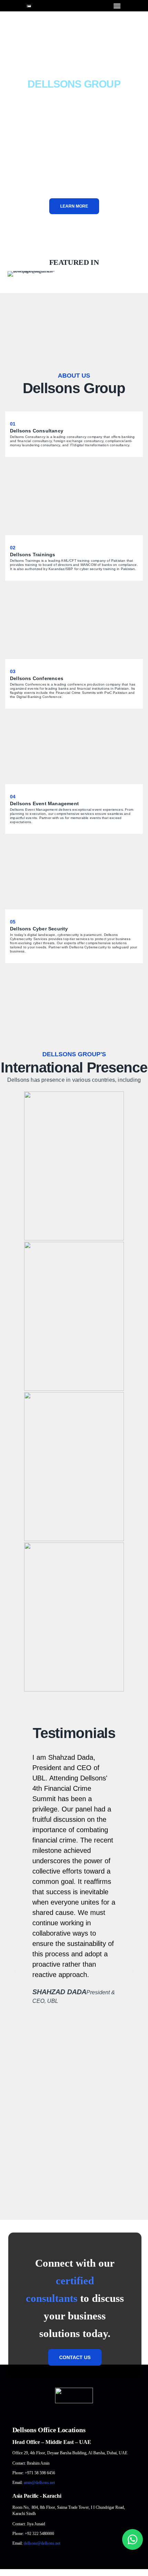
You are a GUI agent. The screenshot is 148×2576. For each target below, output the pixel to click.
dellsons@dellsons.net (42, 2543)
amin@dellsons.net (39, 2483)
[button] (117, 6)
